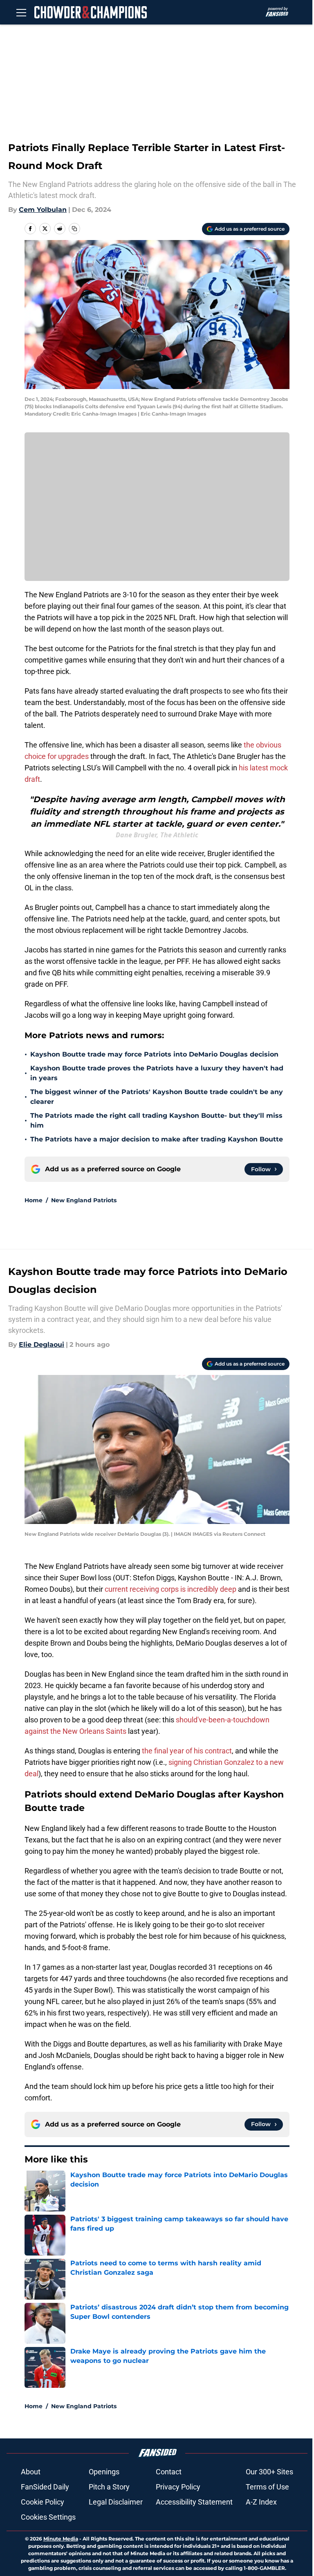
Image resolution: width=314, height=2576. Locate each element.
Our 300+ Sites (269, 2472)
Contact (169, 2472)
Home (34, 1200)
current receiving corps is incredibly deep (170, 1589)
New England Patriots (84, 1200)
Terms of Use (267, 2487)
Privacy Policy (178, 2487)
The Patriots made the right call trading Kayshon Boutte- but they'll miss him (156, 1120)
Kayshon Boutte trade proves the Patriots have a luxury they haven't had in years (157, 1073)
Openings (104, 2472)
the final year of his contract (187, 1751)
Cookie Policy (43, 2502)
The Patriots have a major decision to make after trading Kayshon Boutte (157, 1139)
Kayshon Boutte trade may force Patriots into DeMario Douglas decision (154, 1054)
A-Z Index (261, 2502)
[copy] (74, 229)
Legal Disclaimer (116, 2502)
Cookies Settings (48, 2517)
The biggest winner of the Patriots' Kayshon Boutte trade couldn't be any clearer (157, 1097)
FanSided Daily (45, 2487)
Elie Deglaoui (41, 1345)
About (31, 2472)
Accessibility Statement (194, 2502)
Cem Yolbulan (43, 210)
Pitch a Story (109, 2487)
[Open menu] (21, 12)
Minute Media (61, 2539)
